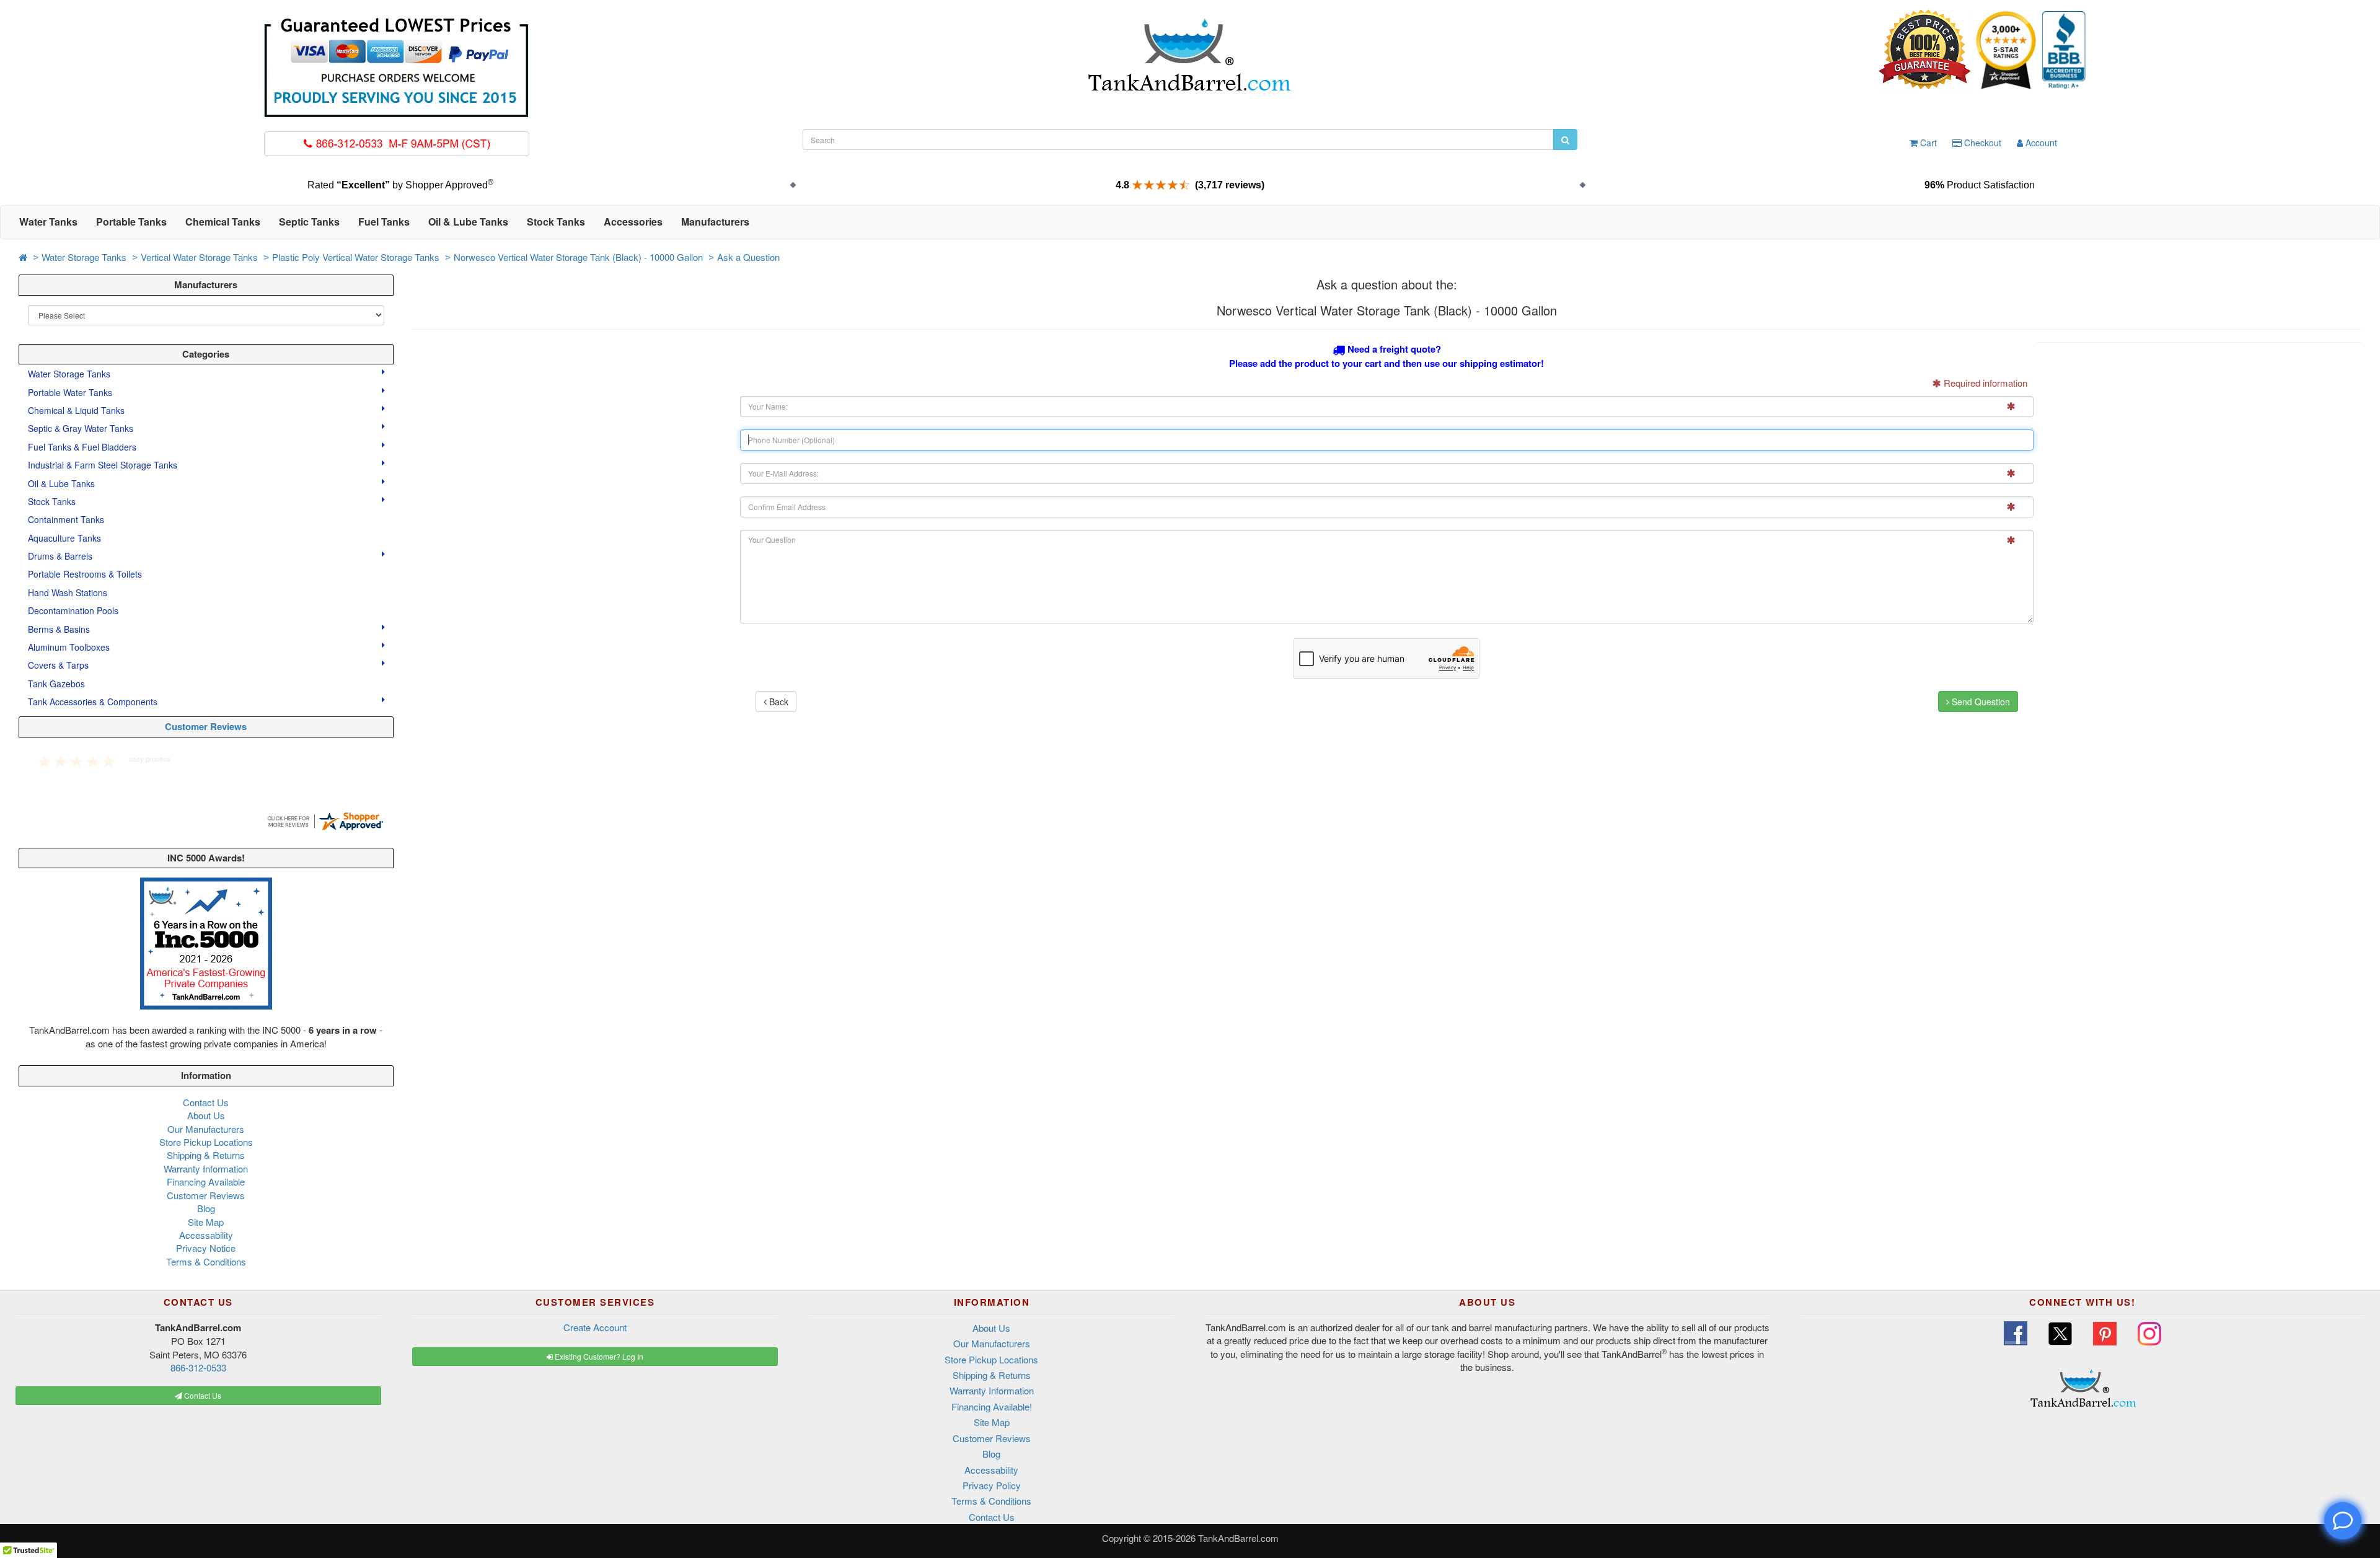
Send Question (1980, 702)
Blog (206, 1208)
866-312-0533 (198, 1367)
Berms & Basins (60, 629)
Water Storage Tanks (84, 257)
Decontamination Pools (73, 610)
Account (2040, 143)
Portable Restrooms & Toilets (85, 574)
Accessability (206, 1235)
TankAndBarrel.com (1238, 1538)
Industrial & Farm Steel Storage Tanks (104, 465)
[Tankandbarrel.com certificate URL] (325, 820)
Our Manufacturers (206, 1129)
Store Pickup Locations (206, 1142)
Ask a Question (748, 257)
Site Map (206, 1222)
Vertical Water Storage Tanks (199, 257)
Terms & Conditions (206, 1261)
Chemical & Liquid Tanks (77, 410)
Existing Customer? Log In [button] (598, 1356)
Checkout (1981, 143)
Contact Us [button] (202, 1395)
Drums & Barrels (61, 556)
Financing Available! (992, 1406)
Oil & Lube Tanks (63, 483)
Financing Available (206, 1182)
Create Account (595, 1327)
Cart (1927, 143)
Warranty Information (206, 1168)
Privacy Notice (206, 1248)
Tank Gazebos (56, 684)
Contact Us (206, 1102)
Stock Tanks (53, 501)
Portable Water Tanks (71, 392)
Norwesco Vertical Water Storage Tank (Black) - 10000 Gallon (578, 257)
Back (778, 702)
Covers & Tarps (59, 665)
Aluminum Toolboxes (70, 647)
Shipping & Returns (206, 1155)
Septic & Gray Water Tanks (82, 428)
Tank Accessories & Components (94, 702)
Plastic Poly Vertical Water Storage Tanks (356, 257)
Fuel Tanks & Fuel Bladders (83, 447)
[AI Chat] (2343, 1521)
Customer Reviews (206, 726)
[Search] (1565, 139)
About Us (206, 1115)
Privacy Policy (992, 1485)
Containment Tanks (66, 519)
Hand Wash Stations (68, 592)
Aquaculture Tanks (64, 538)
